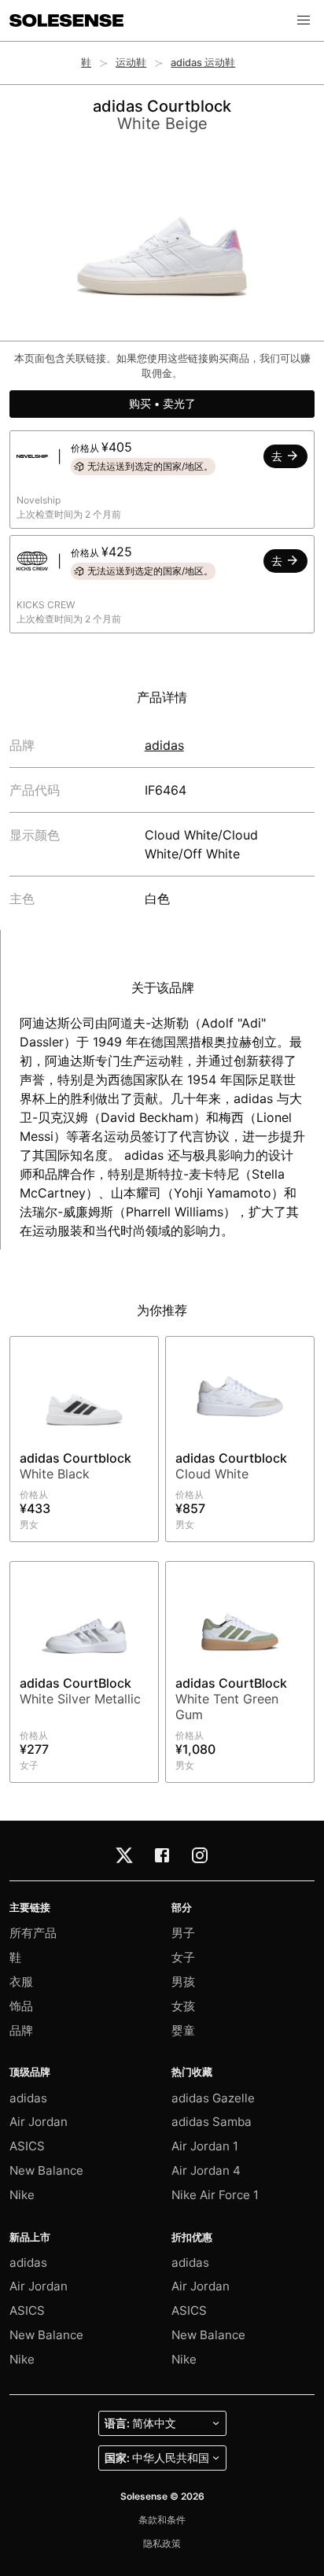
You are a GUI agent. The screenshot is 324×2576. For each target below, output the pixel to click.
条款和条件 (162, 2520)
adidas (164, 745)
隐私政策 (162, 2543)
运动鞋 (131, 63)
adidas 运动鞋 (203, 63)
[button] (304, 20)
